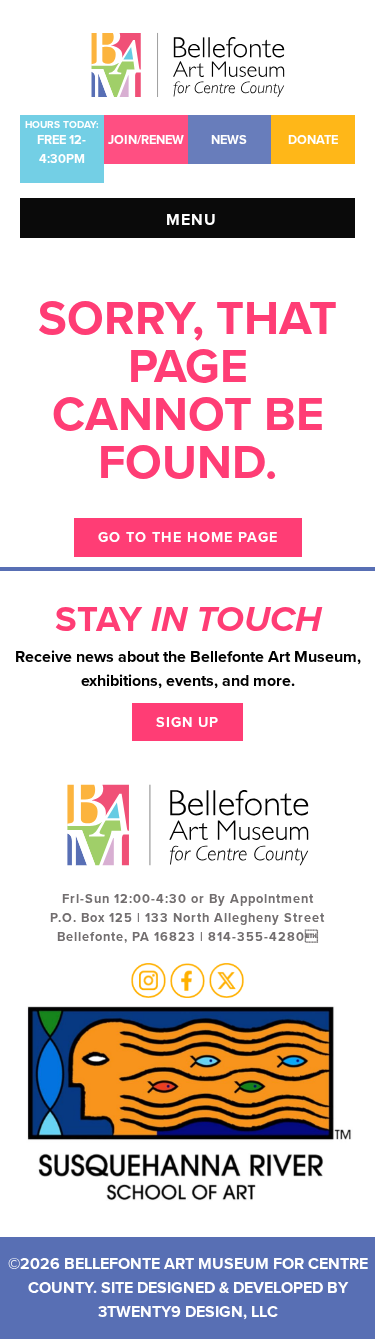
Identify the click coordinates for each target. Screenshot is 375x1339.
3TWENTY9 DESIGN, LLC (188, 1311)
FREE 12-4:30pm (62, 142)
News (229, 139)
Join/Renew (146, 139)
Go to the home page (188, 537)
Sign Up (187, 722)
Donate (313, 139)
